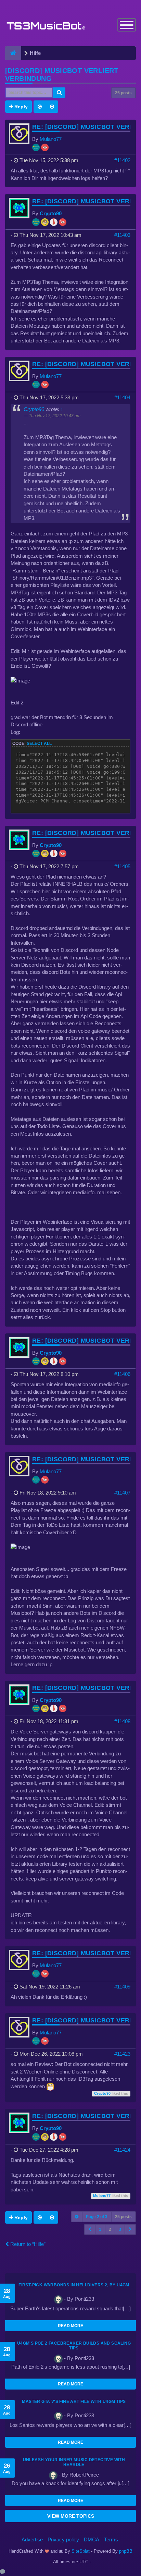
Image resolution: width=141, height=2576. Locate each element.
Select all (39, 743)
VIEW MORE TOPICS (71, 2516)
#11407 (122, 1493)
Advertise (32, 2539)
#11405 (122, 866)
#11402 (122, 160)
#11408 (122, 1721)
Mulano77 (51, 139)
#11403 (122, 235)
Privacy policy (63, 2539)
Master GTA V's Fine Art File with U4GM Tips (74, 2402)
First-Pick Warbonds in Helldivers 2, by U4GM (74, 2285)
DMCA (92, 2539)
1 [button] (100, 2229)
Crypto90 (51, 213)
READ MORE (70, 2326)
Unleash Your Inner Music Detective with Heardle (74, 2462)
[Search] (59, 93)
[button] (90, 2229)
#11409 (122, 1987)
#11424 (122, 2150)
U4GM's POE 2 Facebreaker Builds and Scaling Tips (74, 2346)
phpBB (126, 2551)
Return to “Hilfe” (27, 2244)
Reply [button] (20, 107)
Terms (111, 2539)
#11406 (122, 1374)
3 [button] (120, 2229)
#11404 (122, 397)
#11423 (122, 2054)
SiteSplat (80, 2551)
